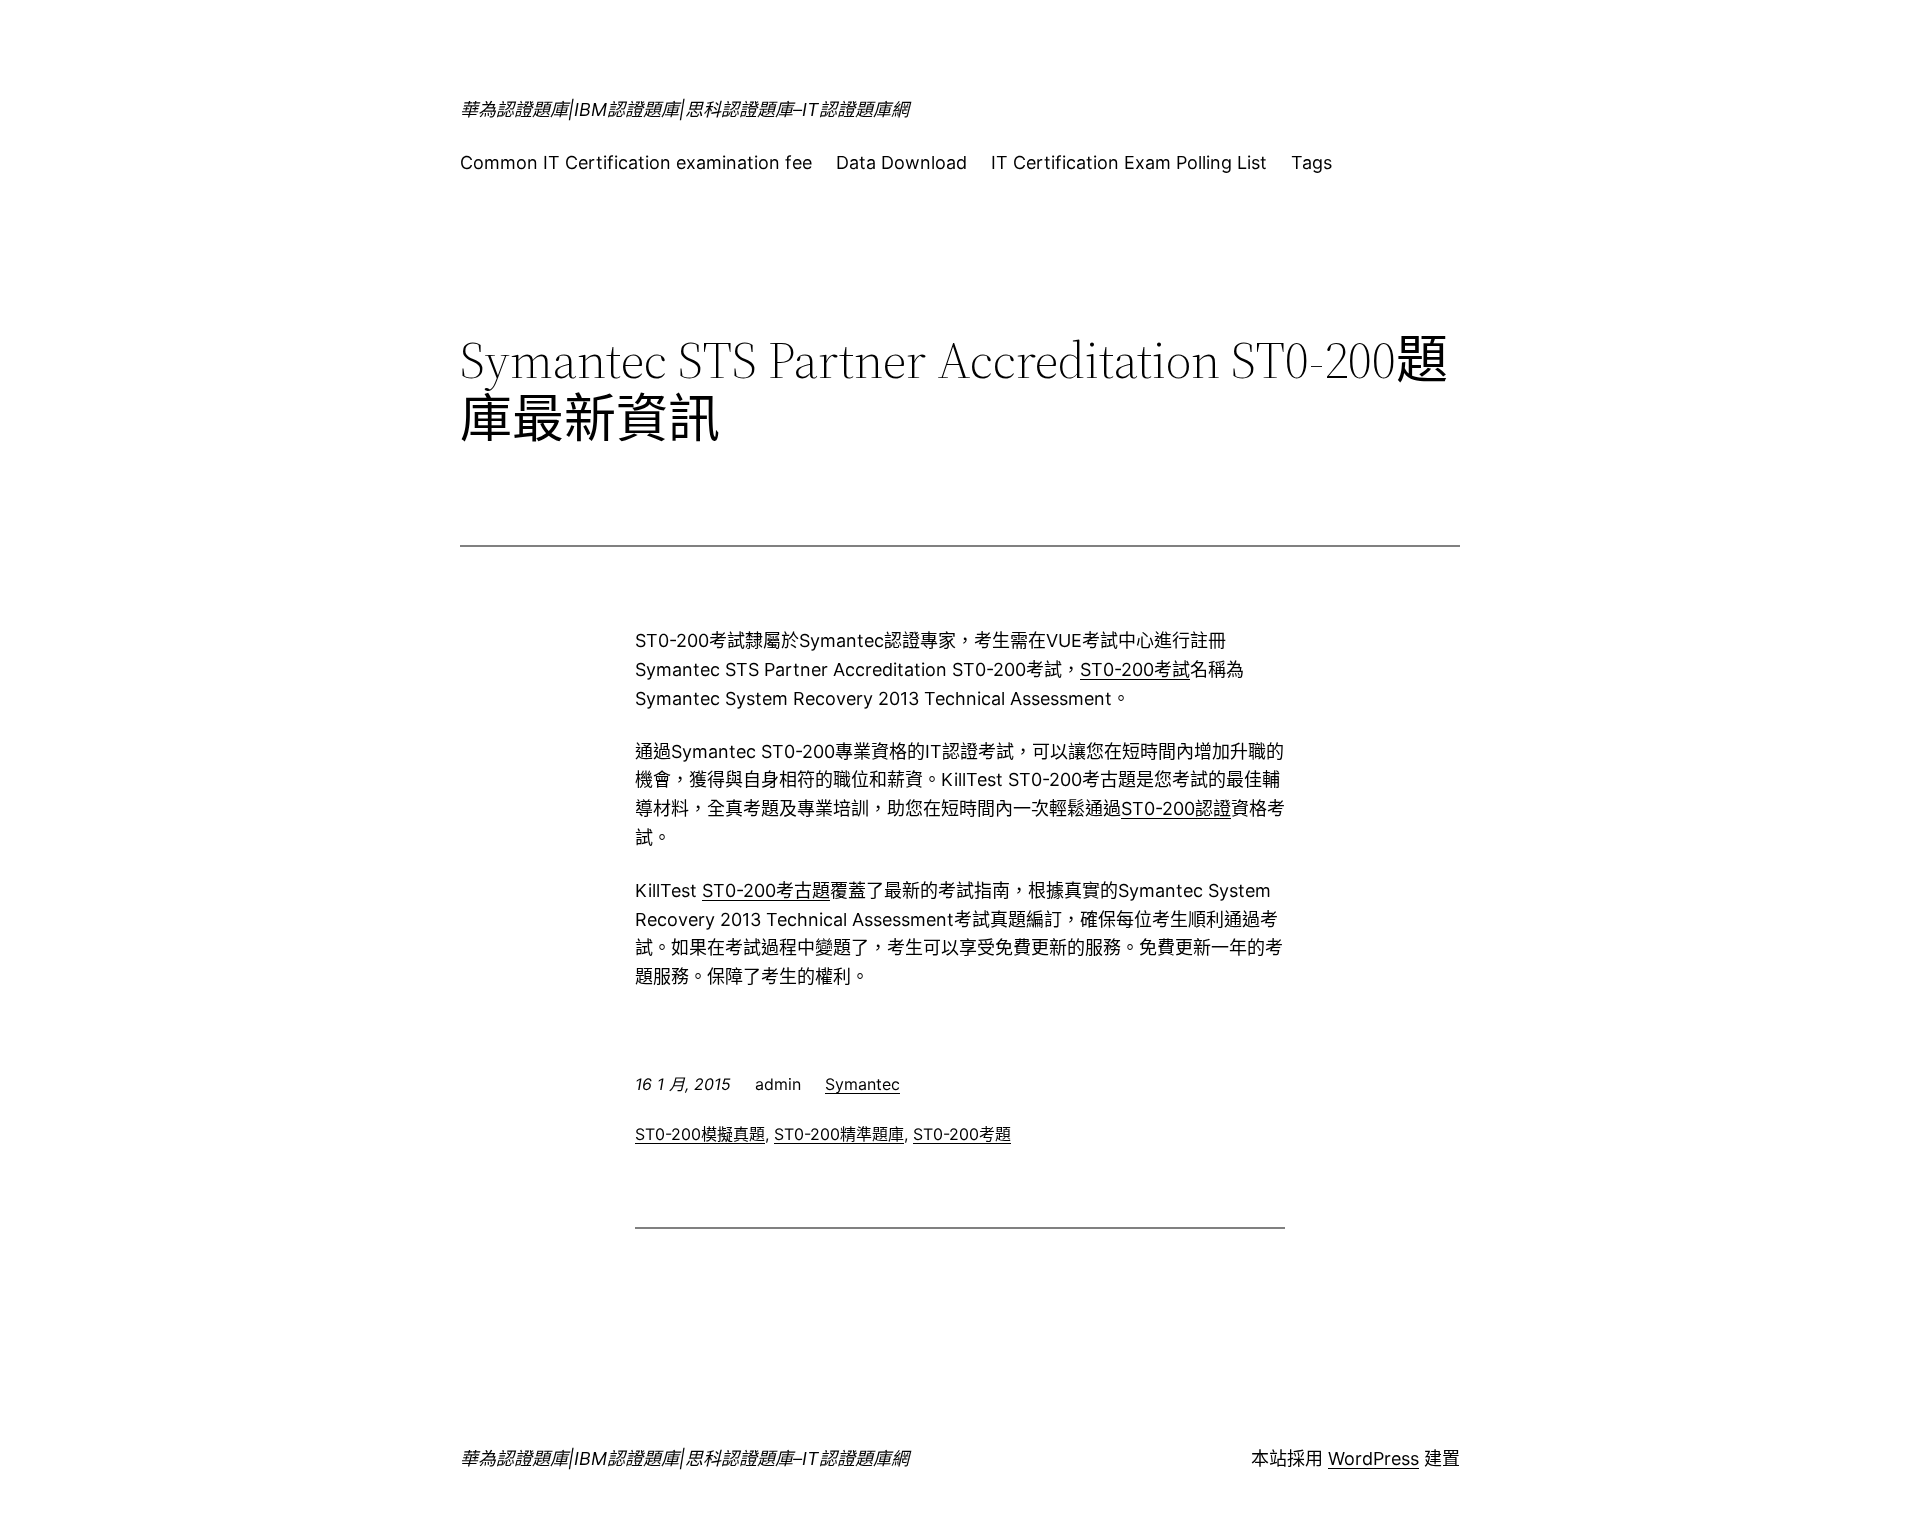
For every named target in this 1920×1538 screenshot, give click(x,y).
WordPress (1373, 1458)
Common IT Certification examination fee (636, 162)
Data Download (901, 162)
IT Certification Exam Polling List (1129, 162)
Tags (1311, 162)
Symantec (862, 1084)
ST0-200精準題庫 (839, 1134)
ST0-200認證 (1176, 808)
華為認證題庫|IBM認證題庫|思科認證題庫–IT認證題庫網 (684, 109)
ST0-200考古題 (766, 890)
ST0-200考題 (962, 1134)
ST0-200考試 (1135, 669)
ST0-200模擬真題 (700, 1134)
